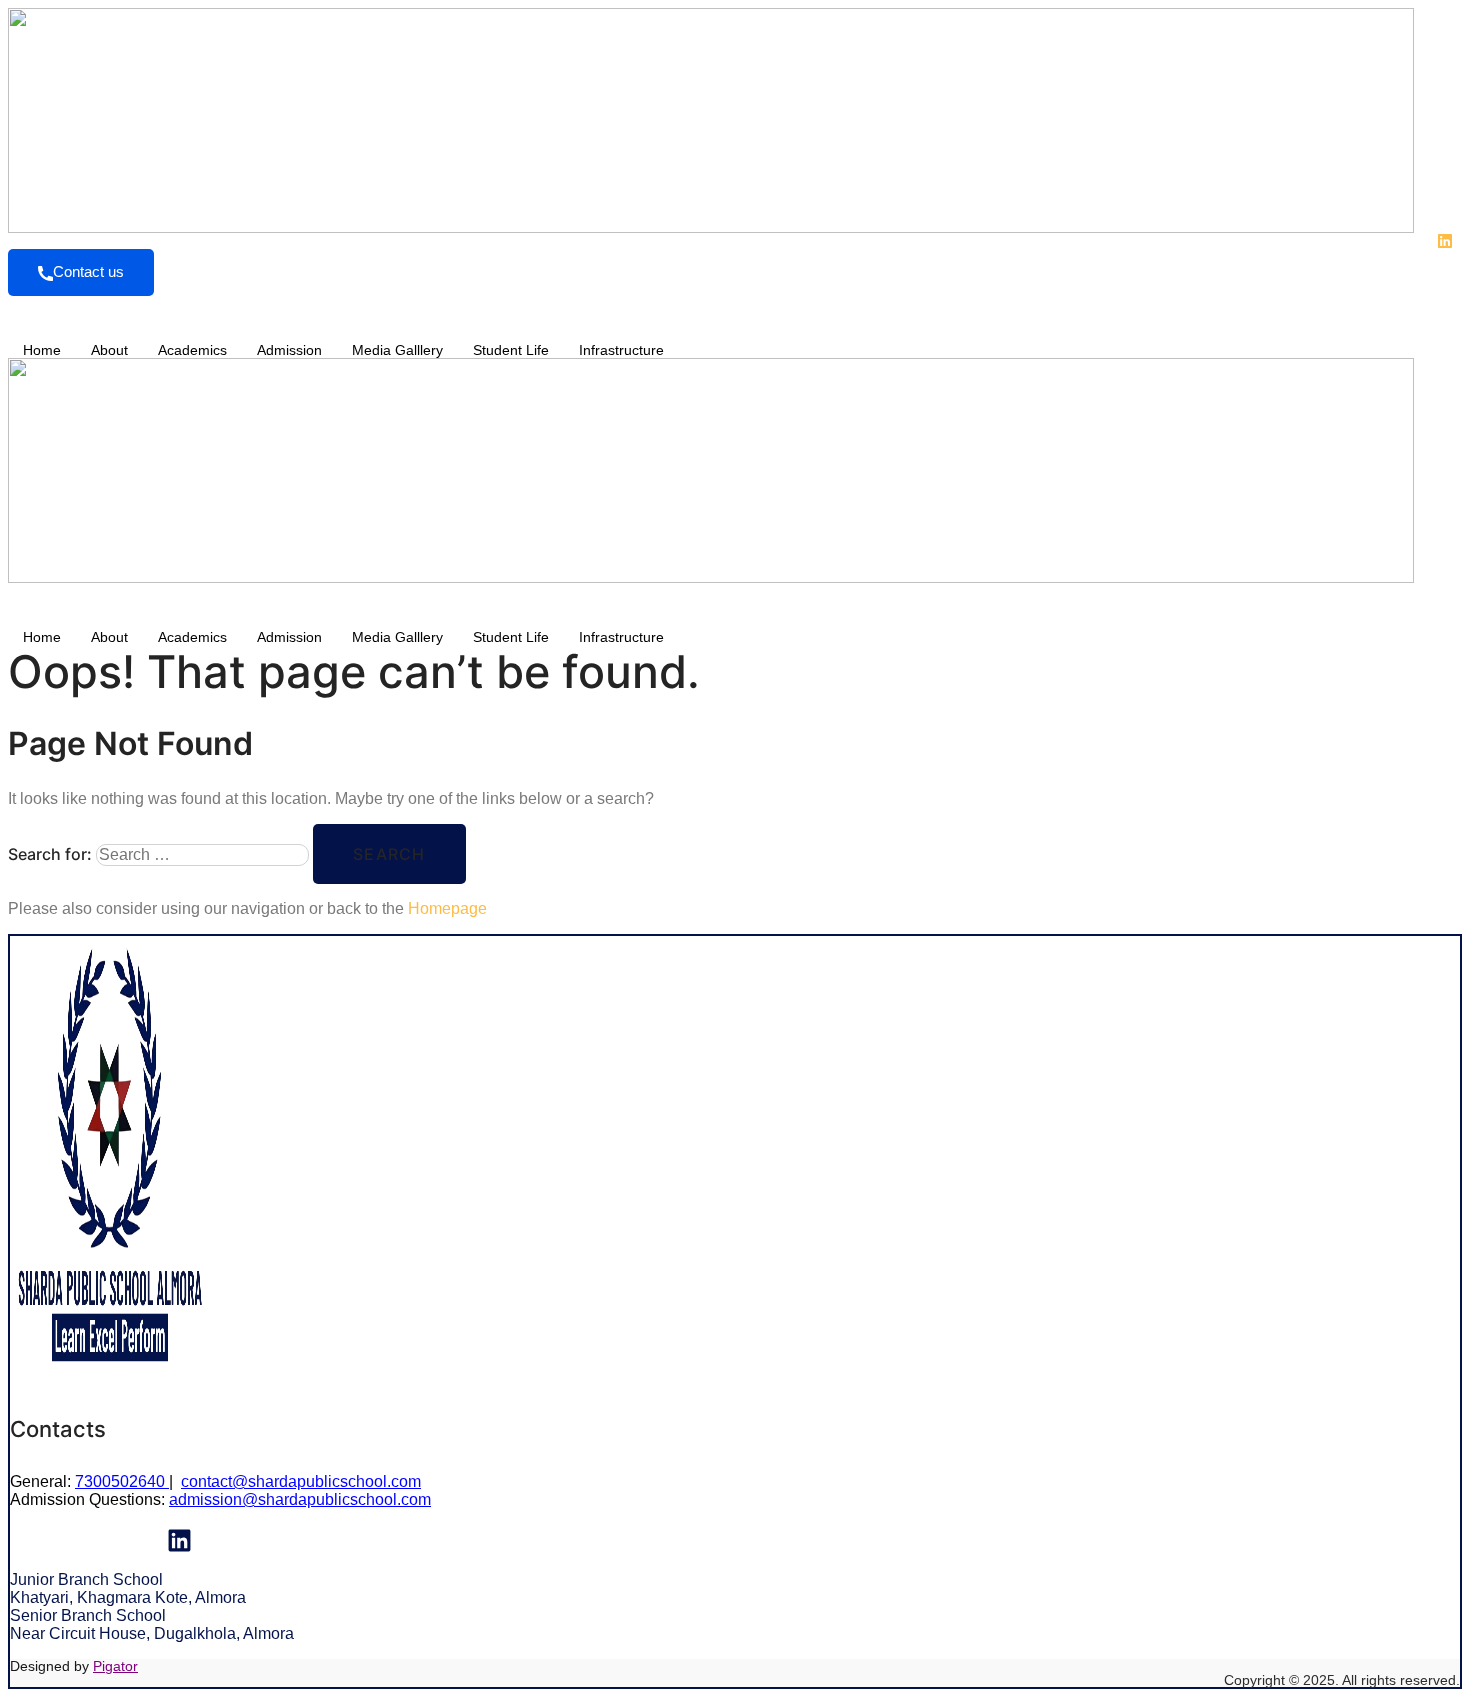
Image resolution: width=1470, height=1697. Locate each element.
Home (42, 350)
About (109, 350)
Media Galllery (397, 350)
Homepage (447, 908)
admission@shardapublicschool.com (300, 1499)
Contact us (88, 271)
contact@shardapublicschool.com (301, 1481)
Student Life (511, 350)
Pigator (115, 1666)
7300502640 (122, 1481)
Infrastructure (621, 350)
